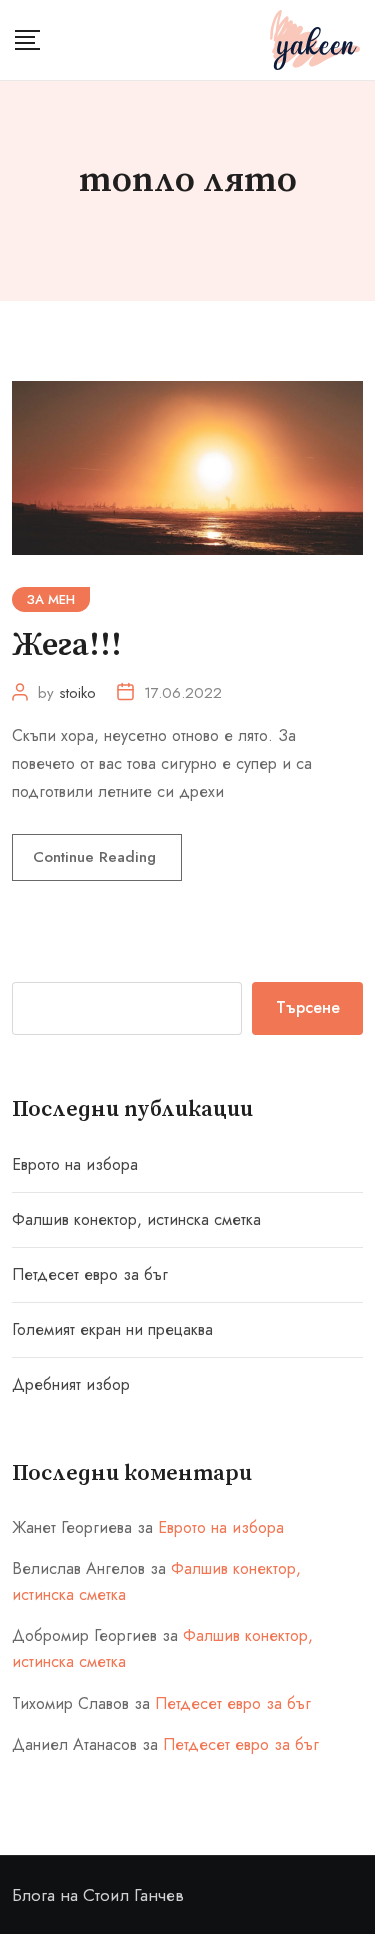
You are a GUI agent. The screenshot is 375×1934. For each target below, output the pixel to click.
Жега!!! (67, 646)
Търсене (308, 1007)
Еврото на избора (75, 1164)
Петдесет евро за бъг (90, 1274)
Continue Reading (97, 857)
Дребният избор (71, 1384)
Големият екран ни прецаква (112, 1329)
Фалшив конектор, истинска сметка (136, 1219)
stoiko (77, 693)
